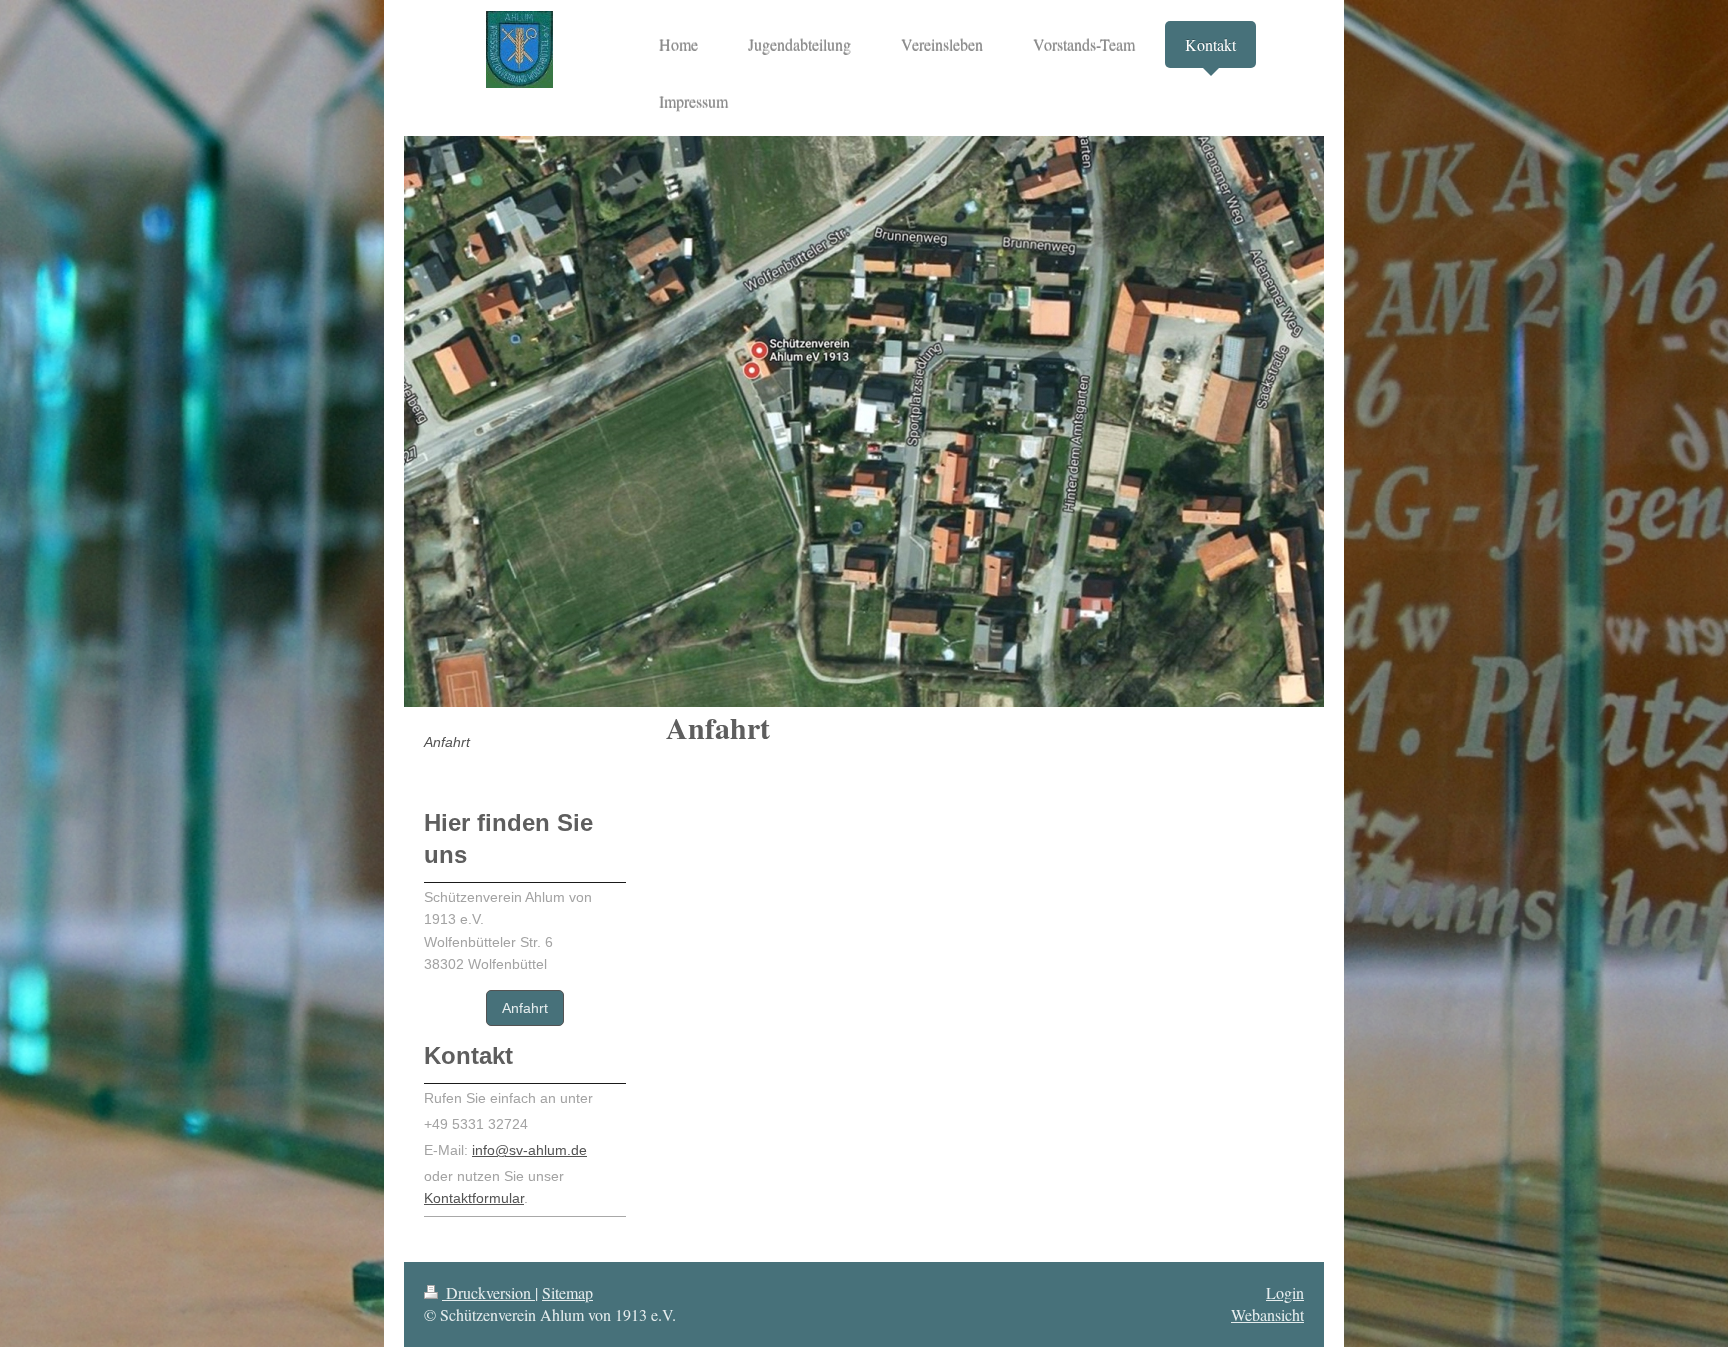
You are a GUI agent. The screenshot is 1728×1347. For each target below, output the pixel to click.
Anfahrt (525, 1008)
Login (1285, 1292)
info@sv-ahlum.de (529, 1150)
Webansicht (1267, 1314)
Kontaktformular (474, 1198)
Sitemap (567, 1292)
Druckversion (488, 1292)
